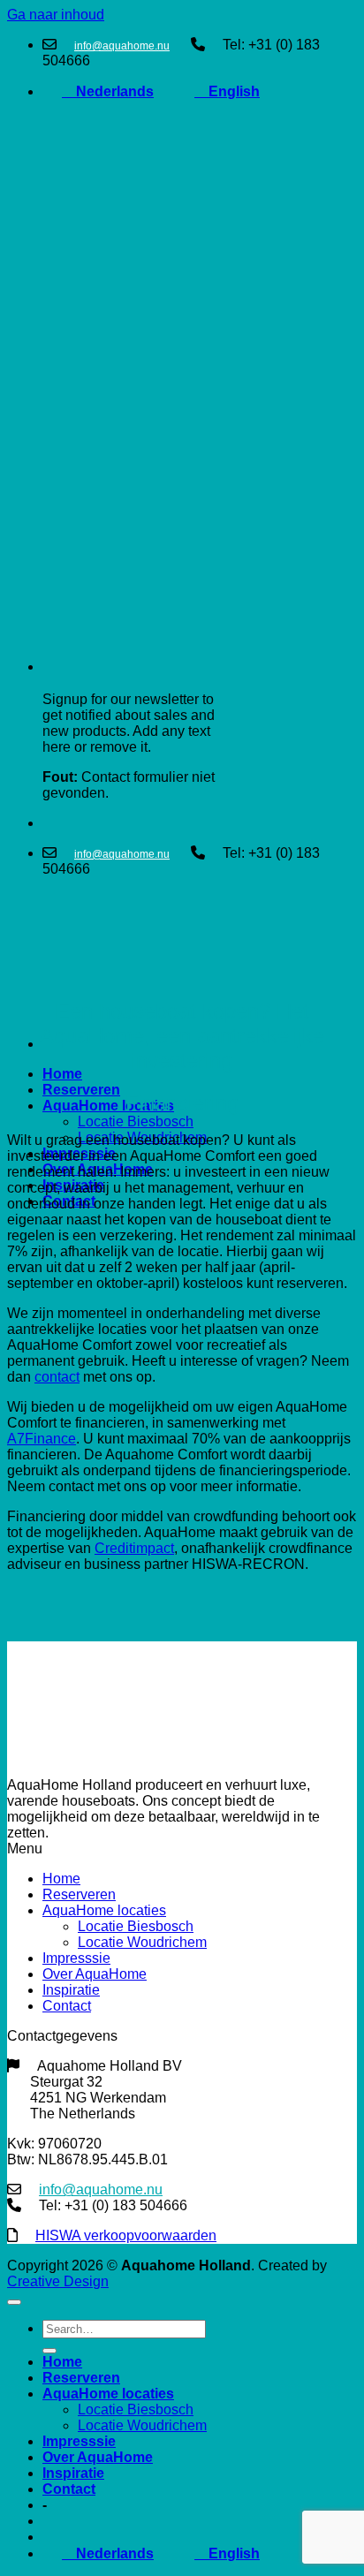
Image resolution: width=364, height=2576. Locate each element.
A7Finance (42, 1439)
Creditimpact (134, 1548)
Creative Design (58, 2281)
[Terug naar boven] (14, 2302)
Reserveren (81, 1090)
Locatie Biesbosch (136, 1121)
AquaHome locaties (108, 1106)
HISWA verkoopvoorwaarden (126, 2235)
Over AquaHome (95, 1974)
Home (62, 1074)
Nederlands (108, 91)
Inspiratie (71, 1990)
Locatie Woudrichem (142, 1942)
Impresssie (76, 1958)
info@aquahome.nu (122, 46)
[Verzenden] (49, 2351)
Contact (67, 2006)
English (227, 91)
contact (57, 1377)
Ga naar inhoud (56, 15)
